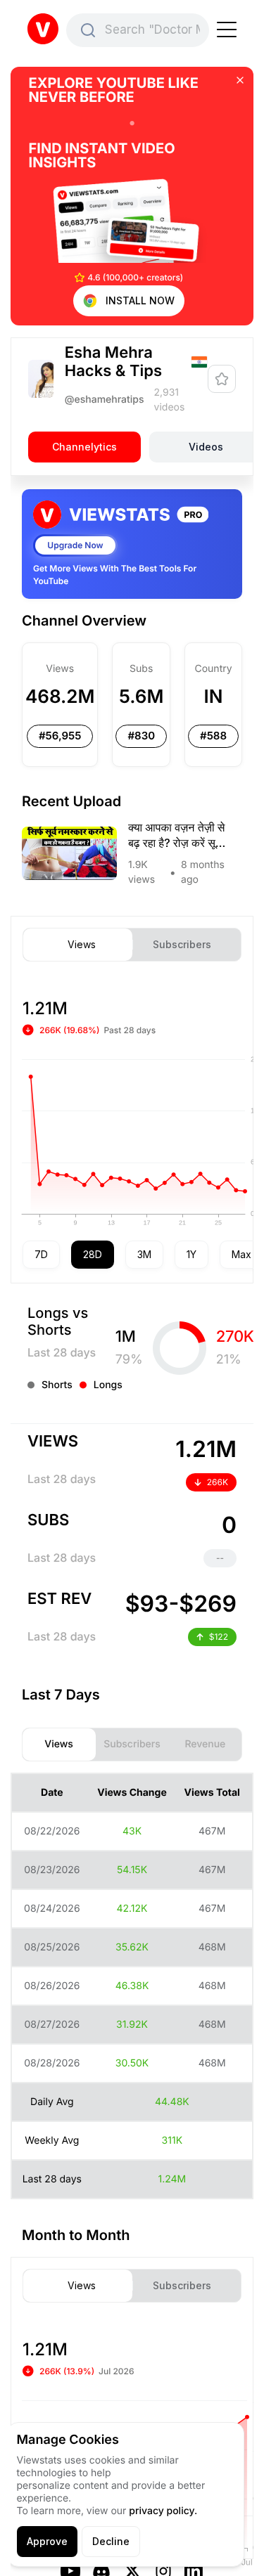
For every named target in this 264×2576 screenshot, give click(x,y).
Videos (206, 446)
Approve (47, 2541)
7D (41, 1254)
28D (93, 1254)
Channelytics (84, 446)
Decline (111, 2541)
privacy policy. (163, 2511)
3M (144, 1254)
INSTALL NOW (140, 300)
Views (82, 945)
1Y (191, 1254)
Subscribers (182, 945)
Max (241, 1254)
